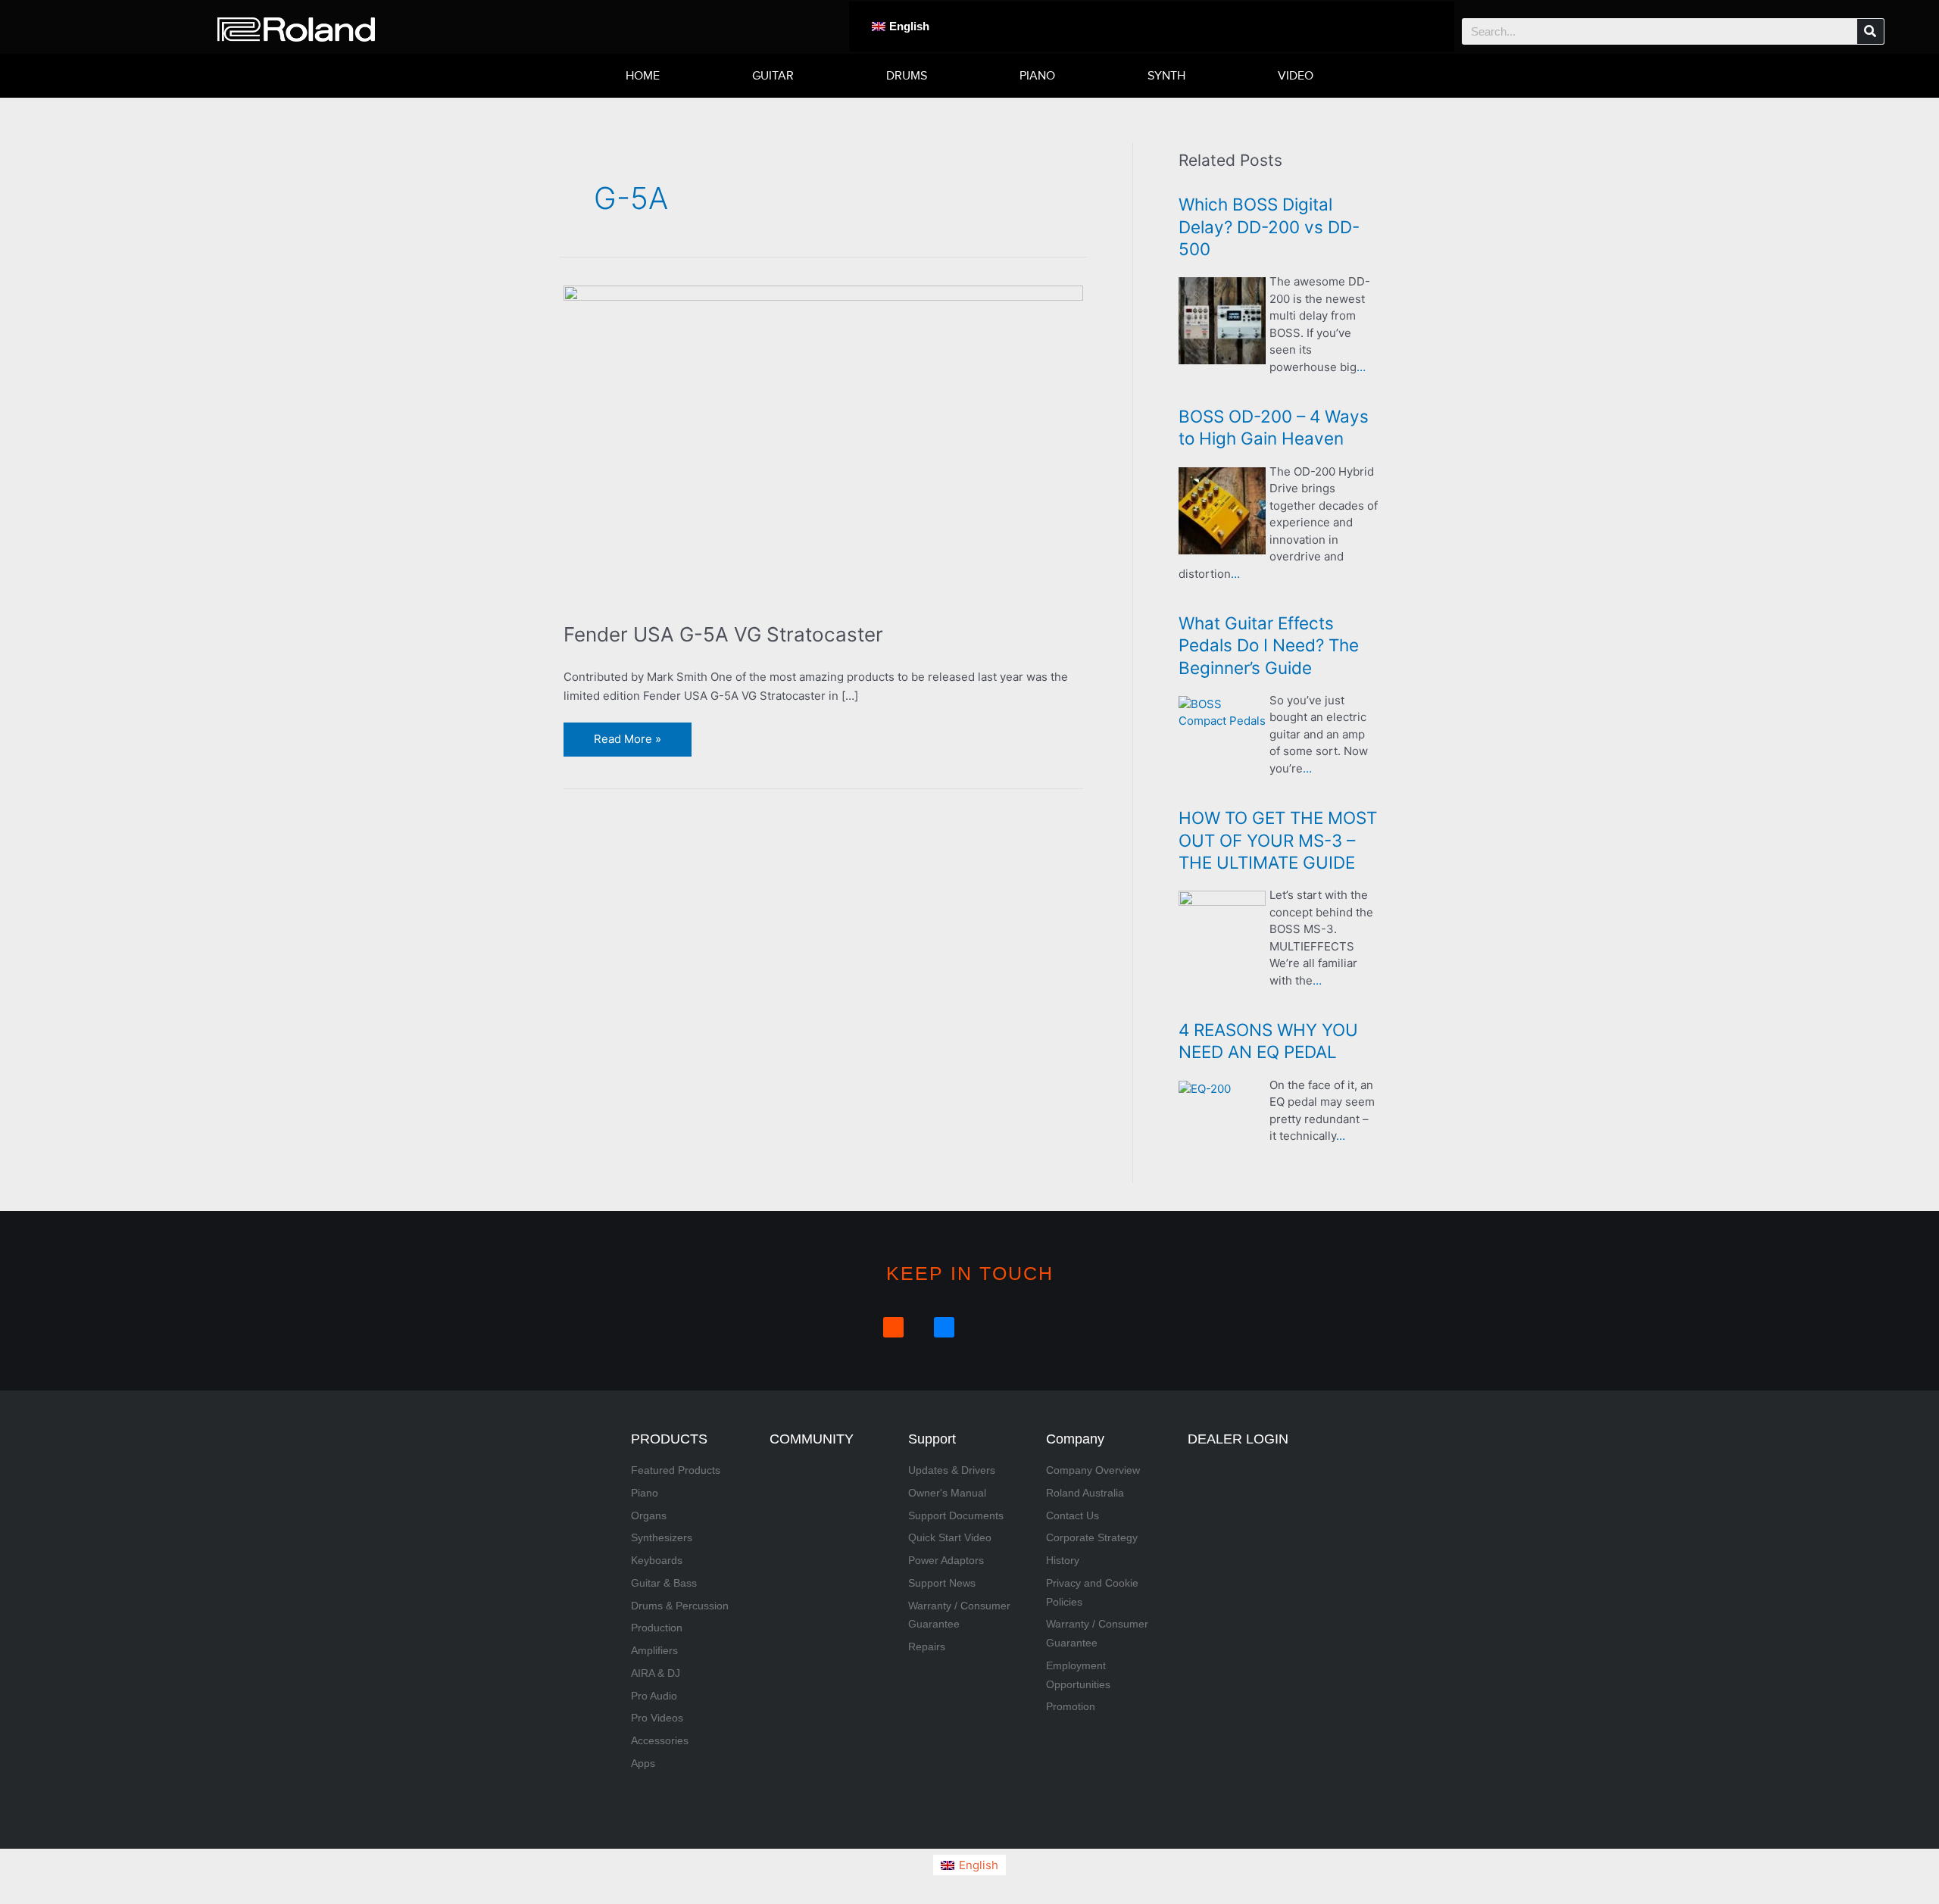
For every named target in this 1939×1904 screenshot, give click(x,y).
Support (932, 1439)
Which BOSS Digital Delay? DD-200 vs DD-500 (1269, 226)
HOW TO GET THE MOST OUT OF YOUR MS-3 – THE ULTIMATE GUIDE (1278, 840)
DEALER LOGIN (1238, 1439)
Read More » (627, 734)
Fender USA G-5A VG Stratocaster (723, 634)
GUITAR (773, 76)
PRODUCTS (669, 1439)
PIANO (1037, 76)
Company (1075, 1439)
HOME (643, 76)
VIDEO (1296, 76)
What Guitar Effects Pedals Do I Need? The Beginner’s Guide (1269, 645)
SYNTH (1166, 76)
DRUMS (907, 76)
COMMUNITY (812, 1439)
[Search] (1870, 31)
